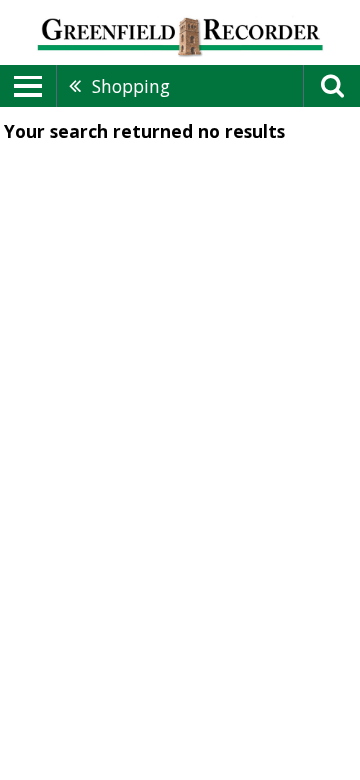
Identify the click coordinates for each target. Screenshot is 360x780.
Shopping (131, 86)
